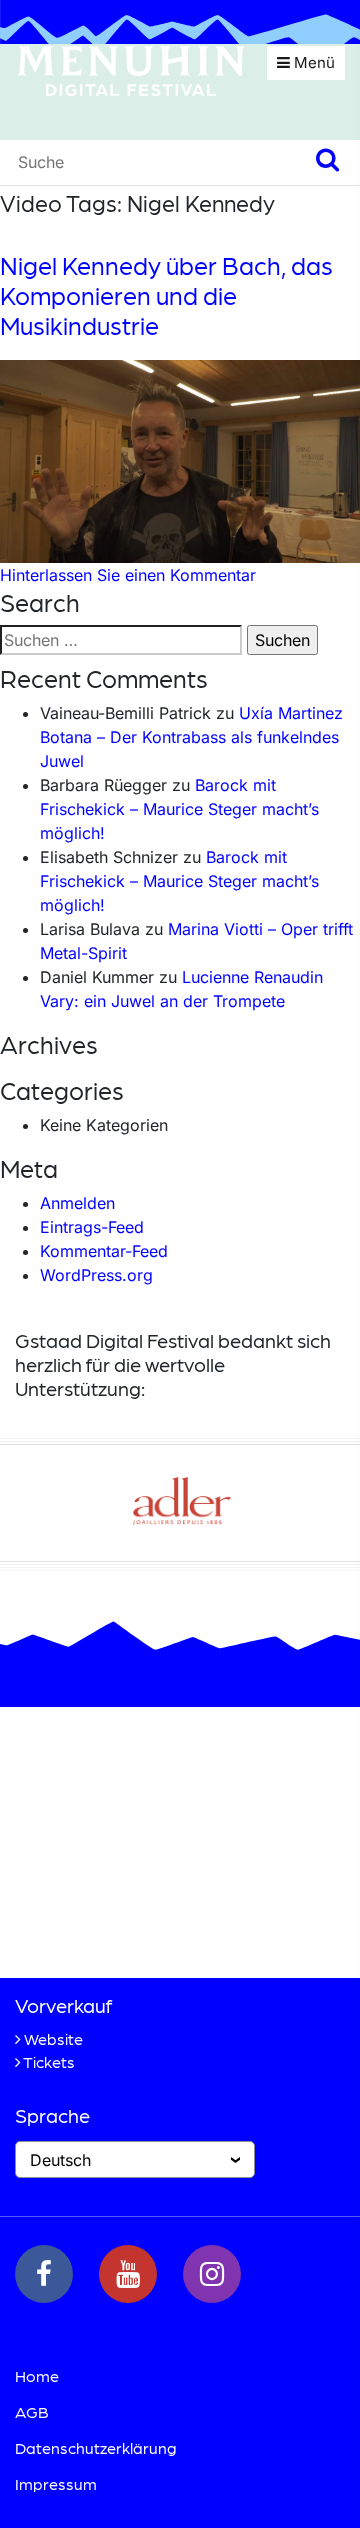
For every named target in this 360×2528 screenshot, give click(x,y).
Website (53, 2038)
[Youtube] (128, 2274)
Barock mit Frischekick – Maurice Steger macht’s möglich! (179, 809)
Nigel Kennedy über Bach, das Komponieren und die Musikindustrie (166, 295)
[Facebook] (44, 2274)
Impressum (56, 2483)
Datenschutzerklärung (96, 2447)
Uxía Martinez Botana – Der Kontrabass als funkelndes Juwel (191, 737)
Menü (312, 62)
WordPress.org (96, 1275)
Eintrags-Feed (92, 1227)
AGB (32, 2411)
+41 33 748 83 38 (129, 1928)
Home (37, 2375)
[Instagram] (212, 2274)
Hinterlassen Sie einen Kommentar (128, 575)
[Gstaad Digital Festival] (131, 69)
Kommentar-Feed (104, 1251)
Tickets (49, 2061)
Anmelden (77, 1203)
